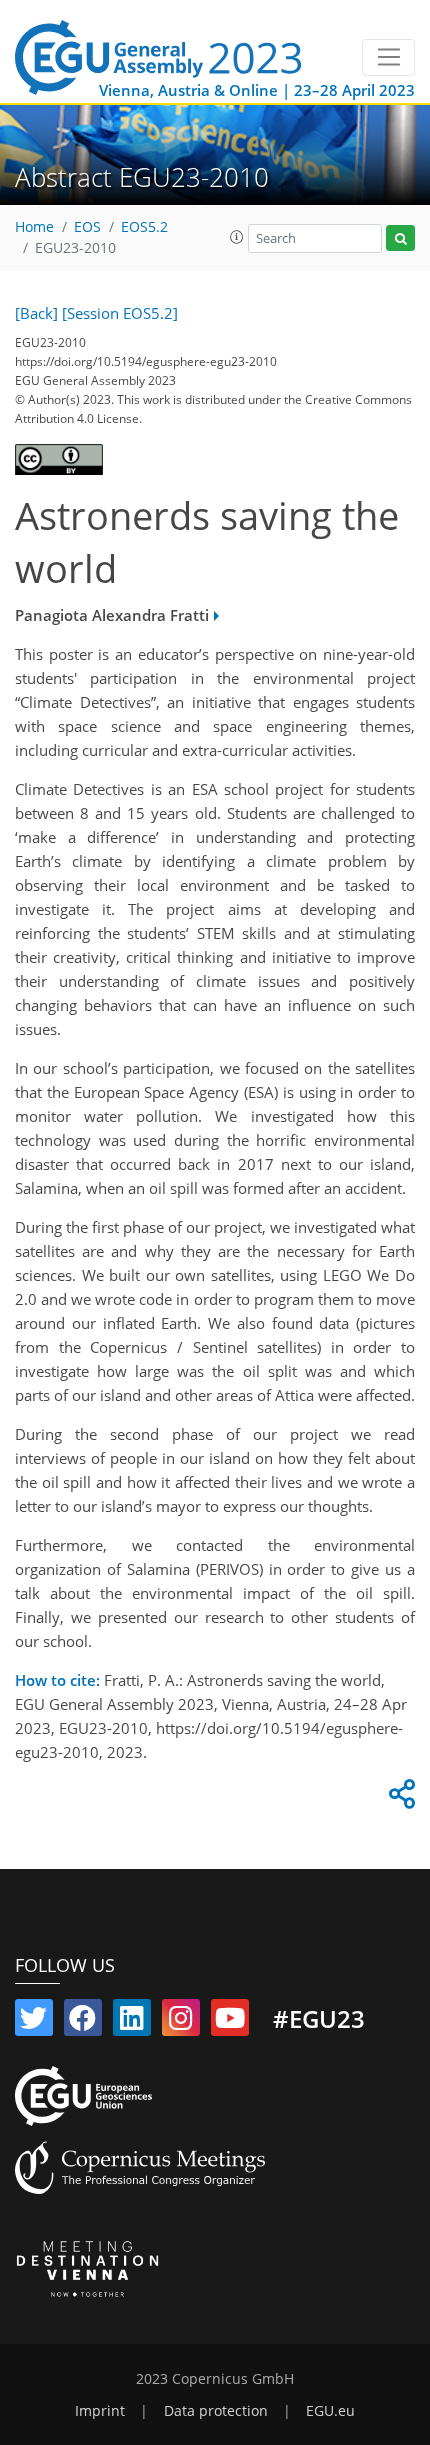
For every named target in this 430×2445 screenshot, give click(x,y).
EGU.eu (330, 2411)
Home (34, 227)
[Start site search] (400, 238)
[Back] (36, 313)
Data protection (216, 2411)
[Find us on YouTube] (230, 2022)
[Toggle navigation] (388, 58)
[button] (237, 237)
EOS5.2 (144, 227)
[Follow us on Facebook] (83, 2022)
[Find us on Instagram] (181, 2022)
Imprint (100, 2411)
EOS (87, 227)
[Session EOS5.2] (120, 313)
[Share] (399, 1799)
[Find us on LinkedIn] (132, 2022)
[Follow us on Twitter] (34, 2022)
